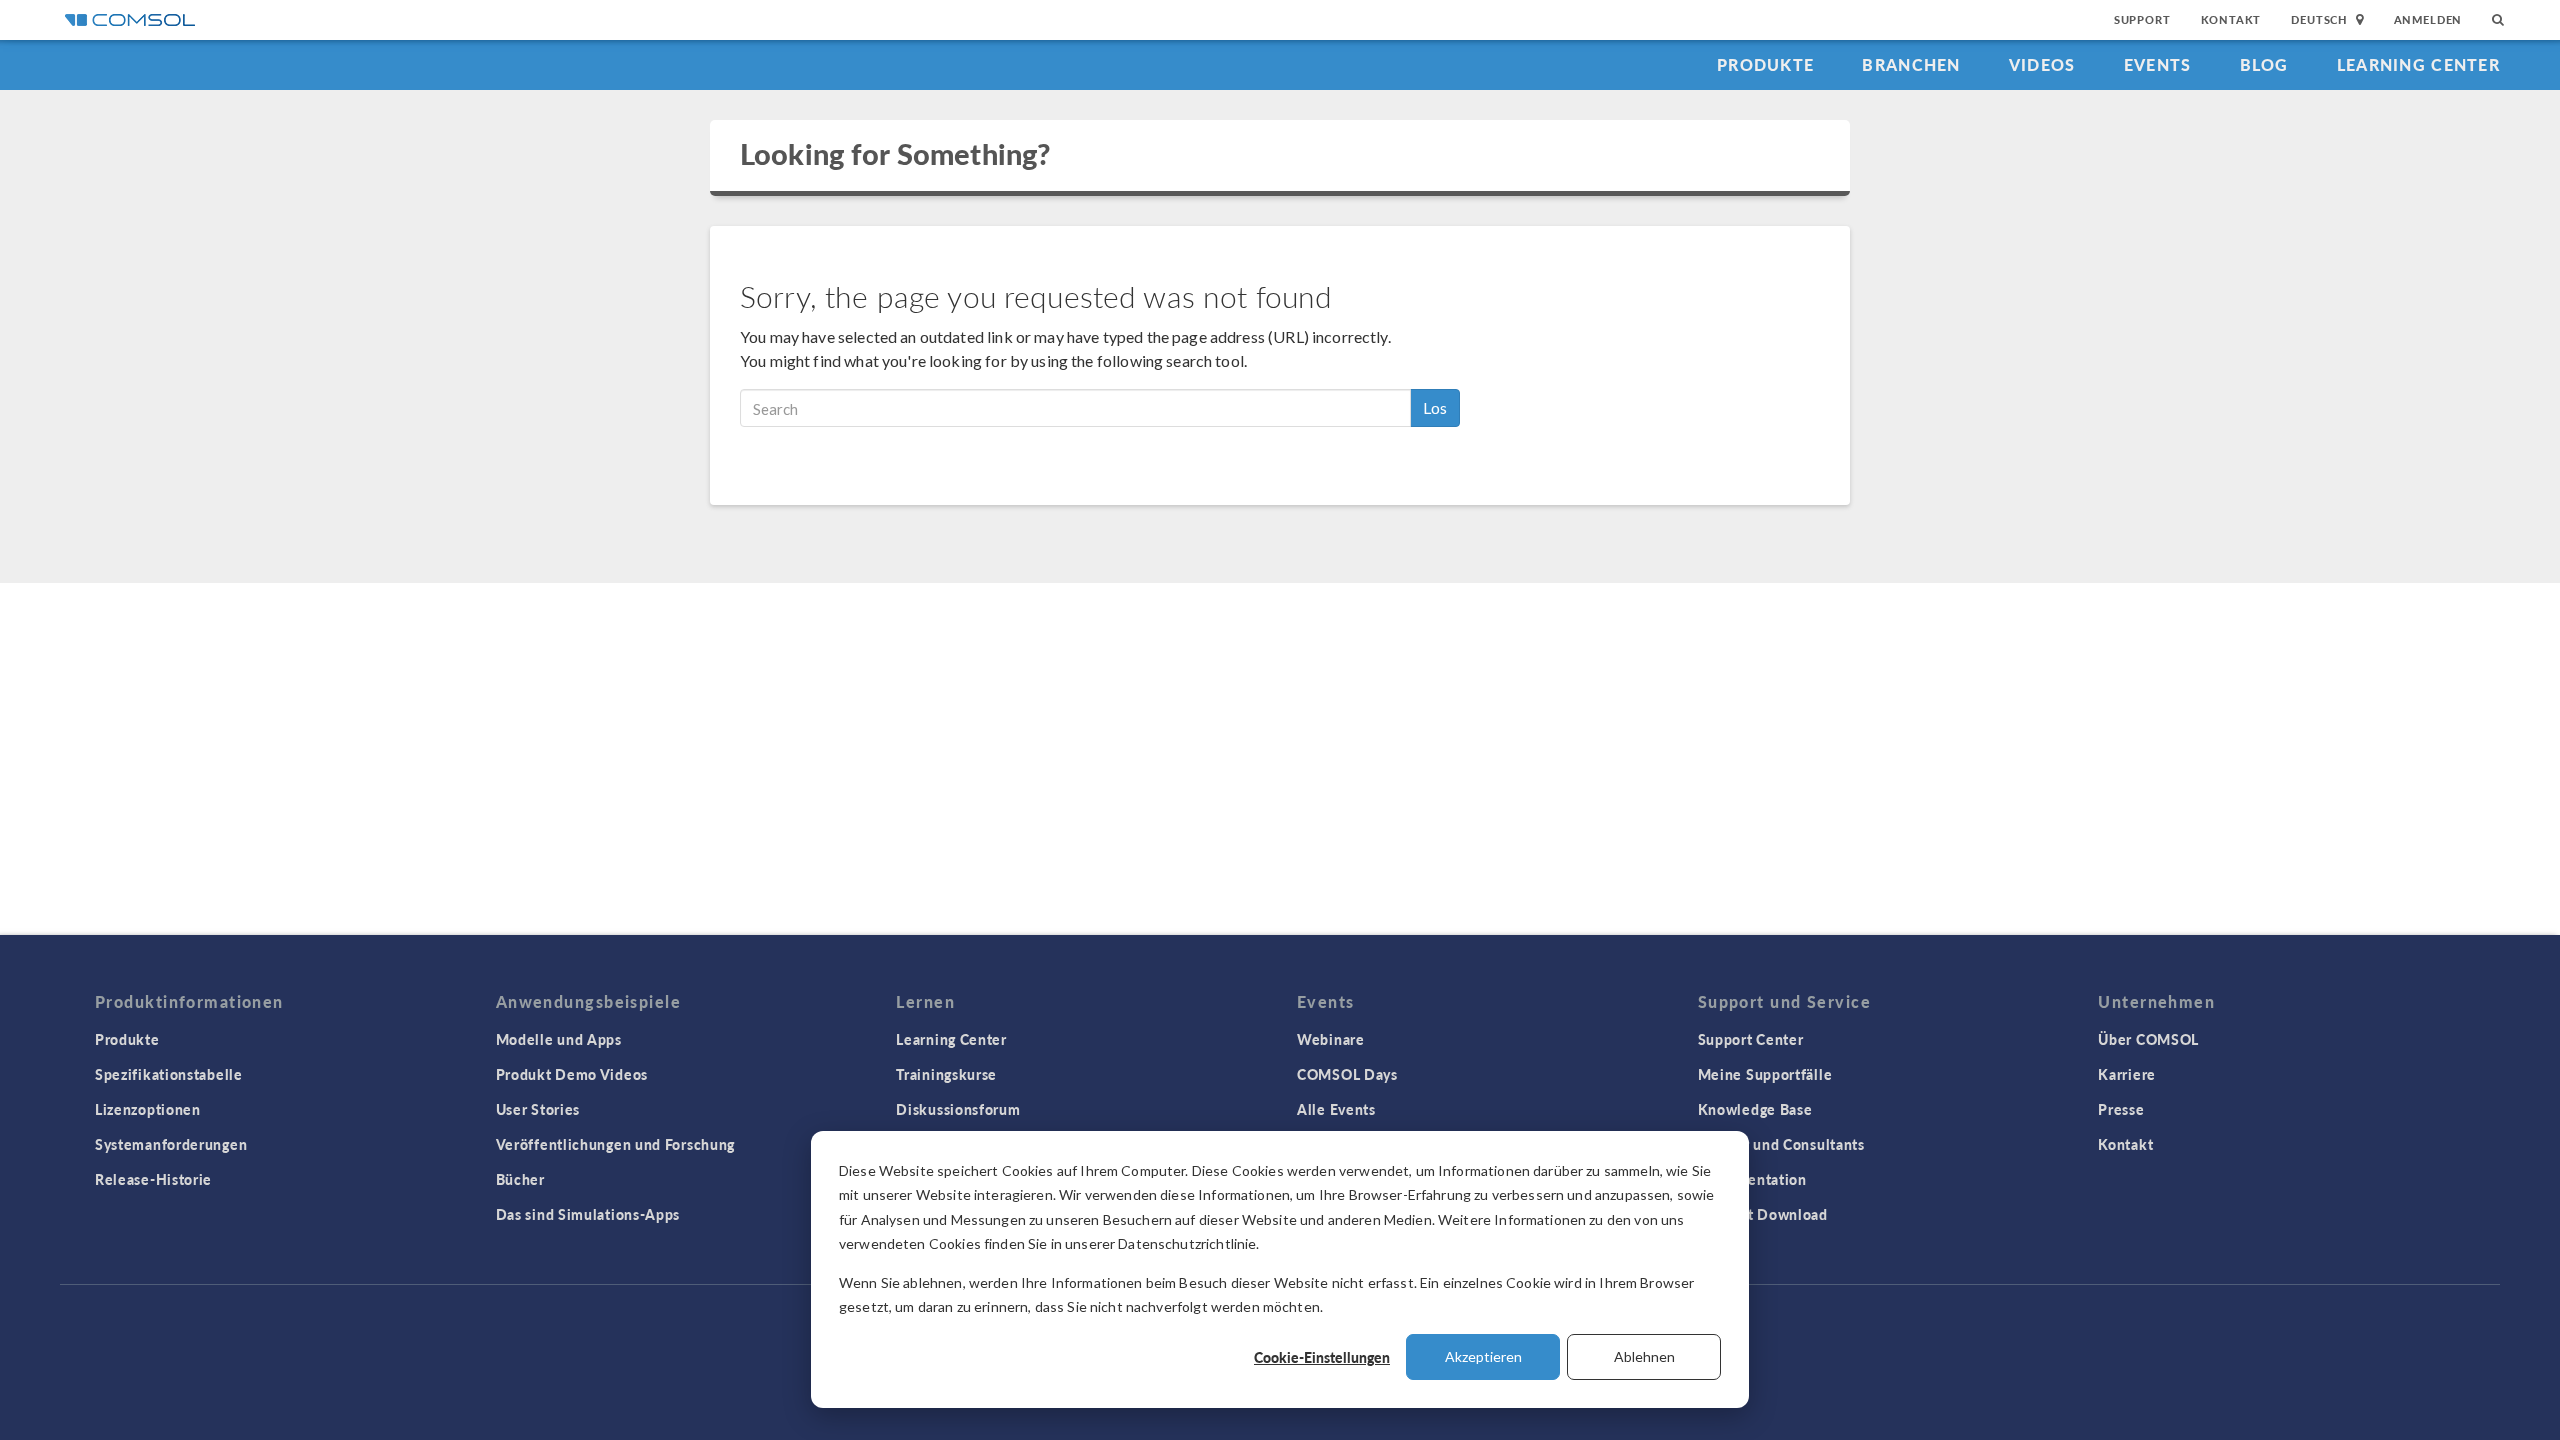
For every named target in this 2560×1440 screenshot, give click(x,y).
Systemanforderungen (171, 1144)
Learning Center (2418, 64)
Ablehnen (1644, 1356)
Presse (2121, 1109)
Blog (2264, 64)
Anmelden (2428, 19)
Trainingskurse (946, 1074)
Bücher (520, 1179)
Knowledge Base (1755, 1109)
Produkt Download (1763, 1214)
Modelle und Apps (559, 1039)
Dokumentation (1752, 1179)
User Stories (538, 1109)
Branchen (1911, 64)
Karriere (2127, 1074)
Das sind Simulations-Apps (588, 1214)
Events (2158, 64)
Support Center (1751, 1039)
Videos (2042, 64)
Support (2142, 19)
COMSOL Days (1347, 1074)
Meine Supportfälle (1765, 1074)
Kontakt (2231, 19)
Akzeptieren (1483, 1356)
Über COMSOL (2148, 1039)
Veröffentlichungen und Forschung (615, 1144)
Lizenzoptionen (148, 1109)
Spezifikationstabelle (169, 1074)
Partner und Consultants (1781, 1144)
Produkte (1765, 64)
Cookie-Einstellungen (1322, 1357)
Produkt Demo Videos (572, 1074)
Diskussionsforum (958, 1109)
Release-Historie (153, 1179)
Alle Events (1336, 1109)
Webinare (1331, 1039)
